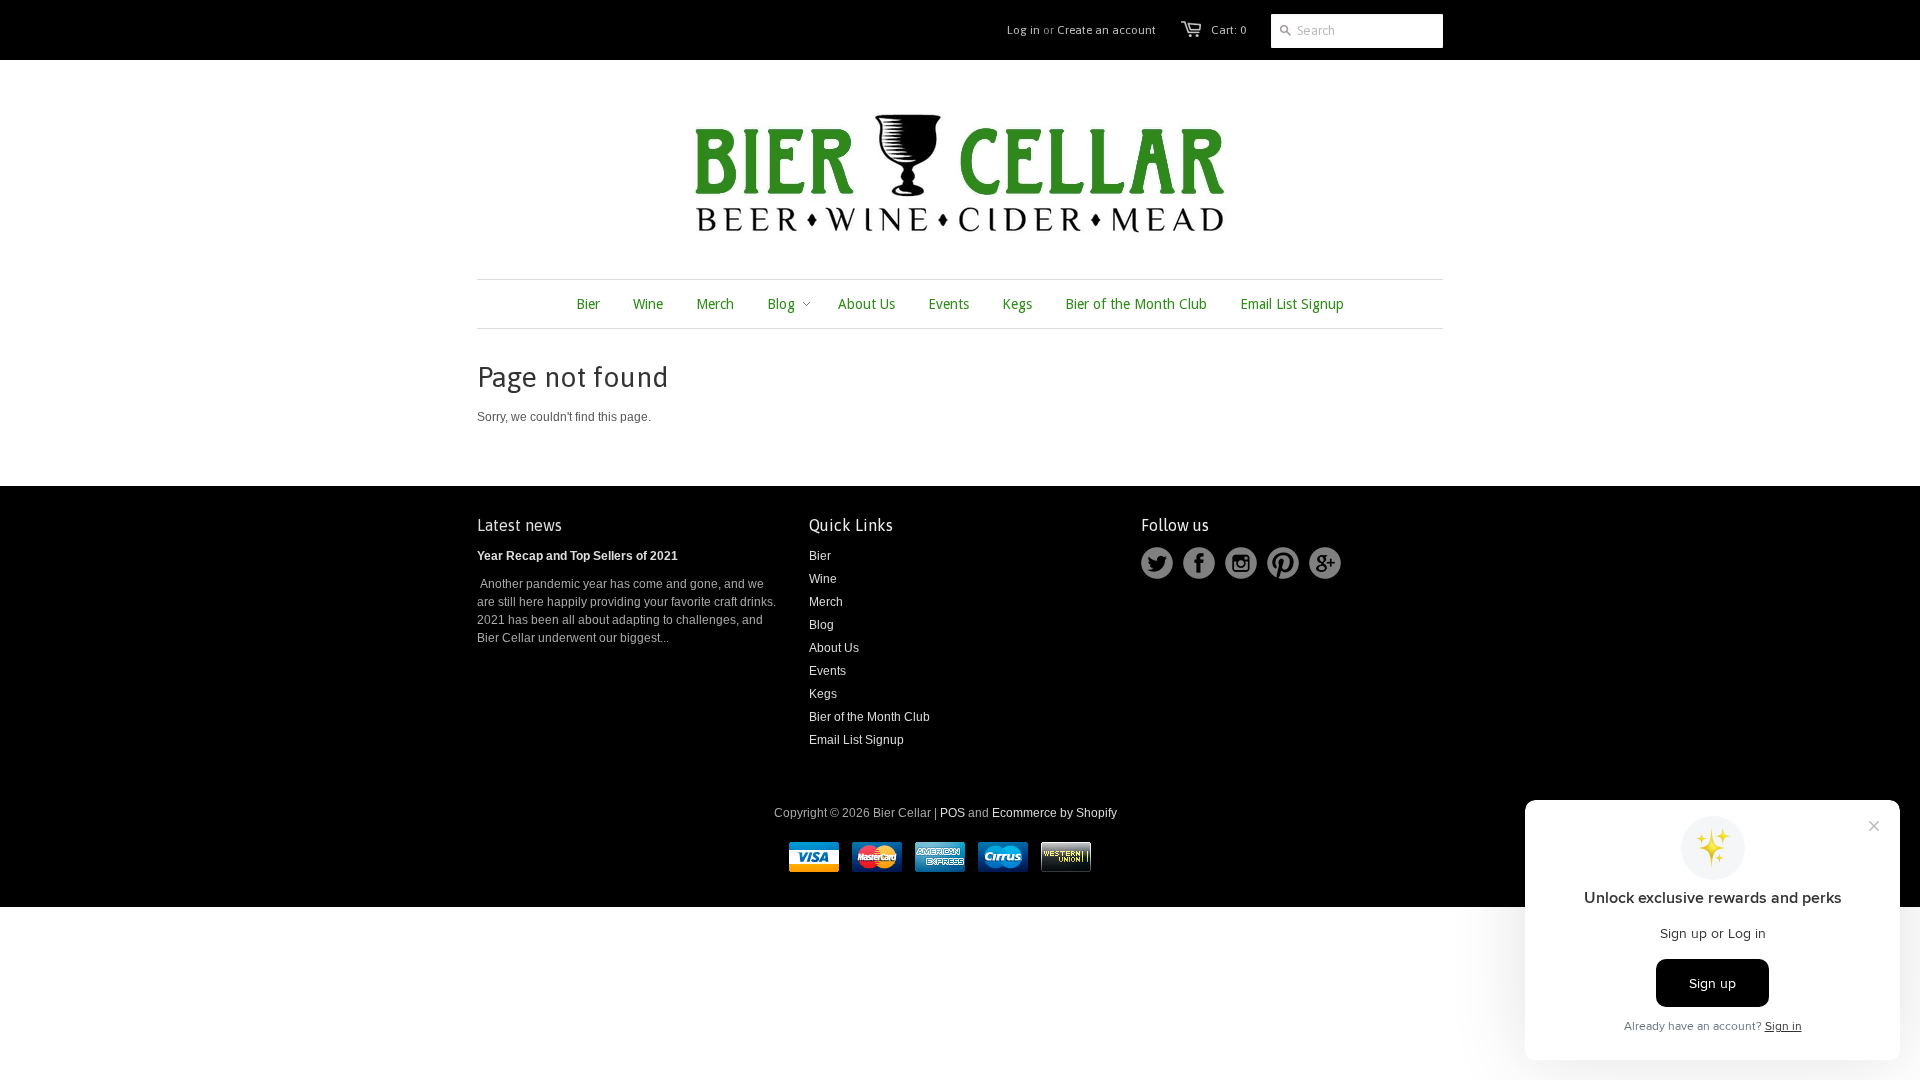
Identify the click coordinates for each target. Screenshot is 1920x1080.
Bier (820, 556)
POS (952, 813)
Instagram (1241, 563)
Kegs (823, 694)
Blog (821, 625)
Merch (826, 602)
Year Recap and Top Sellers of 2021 (577, 556)
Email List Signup (856, 740)
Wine (823, 579)
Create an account (1106, 30)
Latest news (519, 525)
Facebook (1199, 563)
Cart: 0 (1228, 30)
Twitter (1157, 563)
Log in (1023, 30)
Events (827, 671)
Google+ (1325, 563)
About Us (834, 648)
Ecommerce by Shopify (1054, 813)
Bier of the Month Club (869, 717)
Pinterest (1283, 563)
